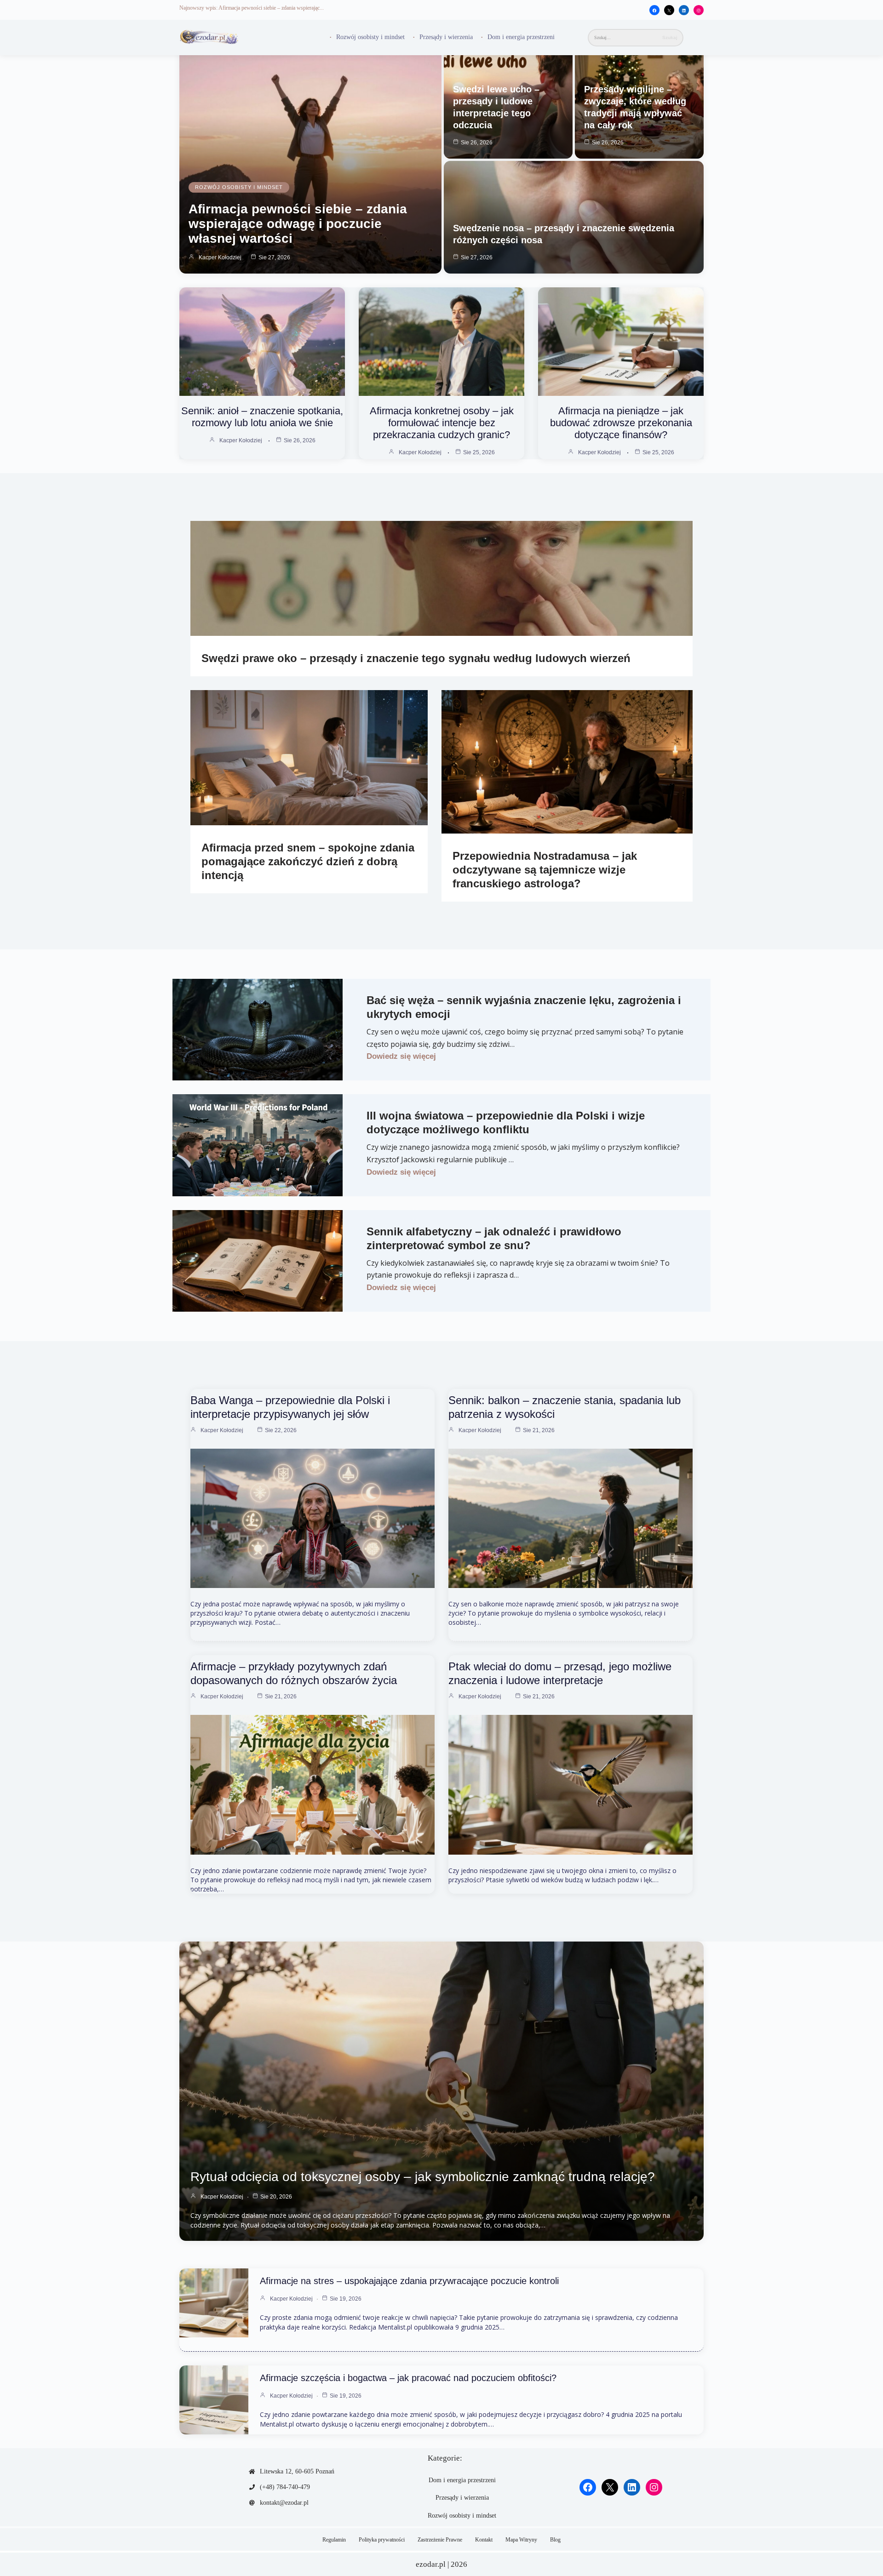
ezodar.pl (431, 2564)
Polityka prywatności (382, 2540)
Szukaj (670, 37)
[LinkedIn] (684, 11)
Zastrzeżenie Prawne (440, 2540)
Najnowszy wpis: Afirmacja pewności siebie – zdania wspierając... (252, 8)
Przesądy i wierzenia (446, 37)
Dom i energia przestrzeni (521, 37)
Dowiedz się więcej (401, 1056)
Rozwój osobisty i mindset (370, 37)
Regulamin (334, 2540)
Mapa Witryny (521, 2540)
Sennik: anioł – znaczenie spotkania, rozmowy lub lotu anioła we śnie (262, 417)
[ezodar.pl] (209, 37)
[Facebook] (654, 11)
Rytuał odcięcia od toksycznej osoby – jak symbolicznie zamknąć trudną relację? (423, 2177)
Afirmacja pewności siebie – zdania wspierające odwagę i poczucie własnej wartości (298, 224)
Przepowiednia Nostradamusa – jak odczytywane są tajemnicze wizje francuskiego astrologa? (545, 870)
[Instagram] (699, 11)
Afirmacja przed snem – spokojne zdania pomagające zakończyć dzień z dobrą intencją (308, 861)
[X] (669, 11)
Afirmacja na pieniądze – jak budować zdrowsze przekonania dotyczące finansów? (621, 423)
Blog (555, 2540)
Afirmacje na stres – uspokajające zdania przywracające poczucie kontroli (409, 2281)
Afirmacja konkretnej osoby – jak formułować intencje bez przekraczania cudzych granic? (442, 423)
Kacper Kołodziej (220, 257)
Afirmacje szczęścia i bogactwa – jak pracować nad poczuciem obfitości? (408, 2378)
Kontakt (484, 2540)
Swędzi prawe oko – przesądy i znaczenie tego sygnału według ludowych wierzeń (416, 658)
